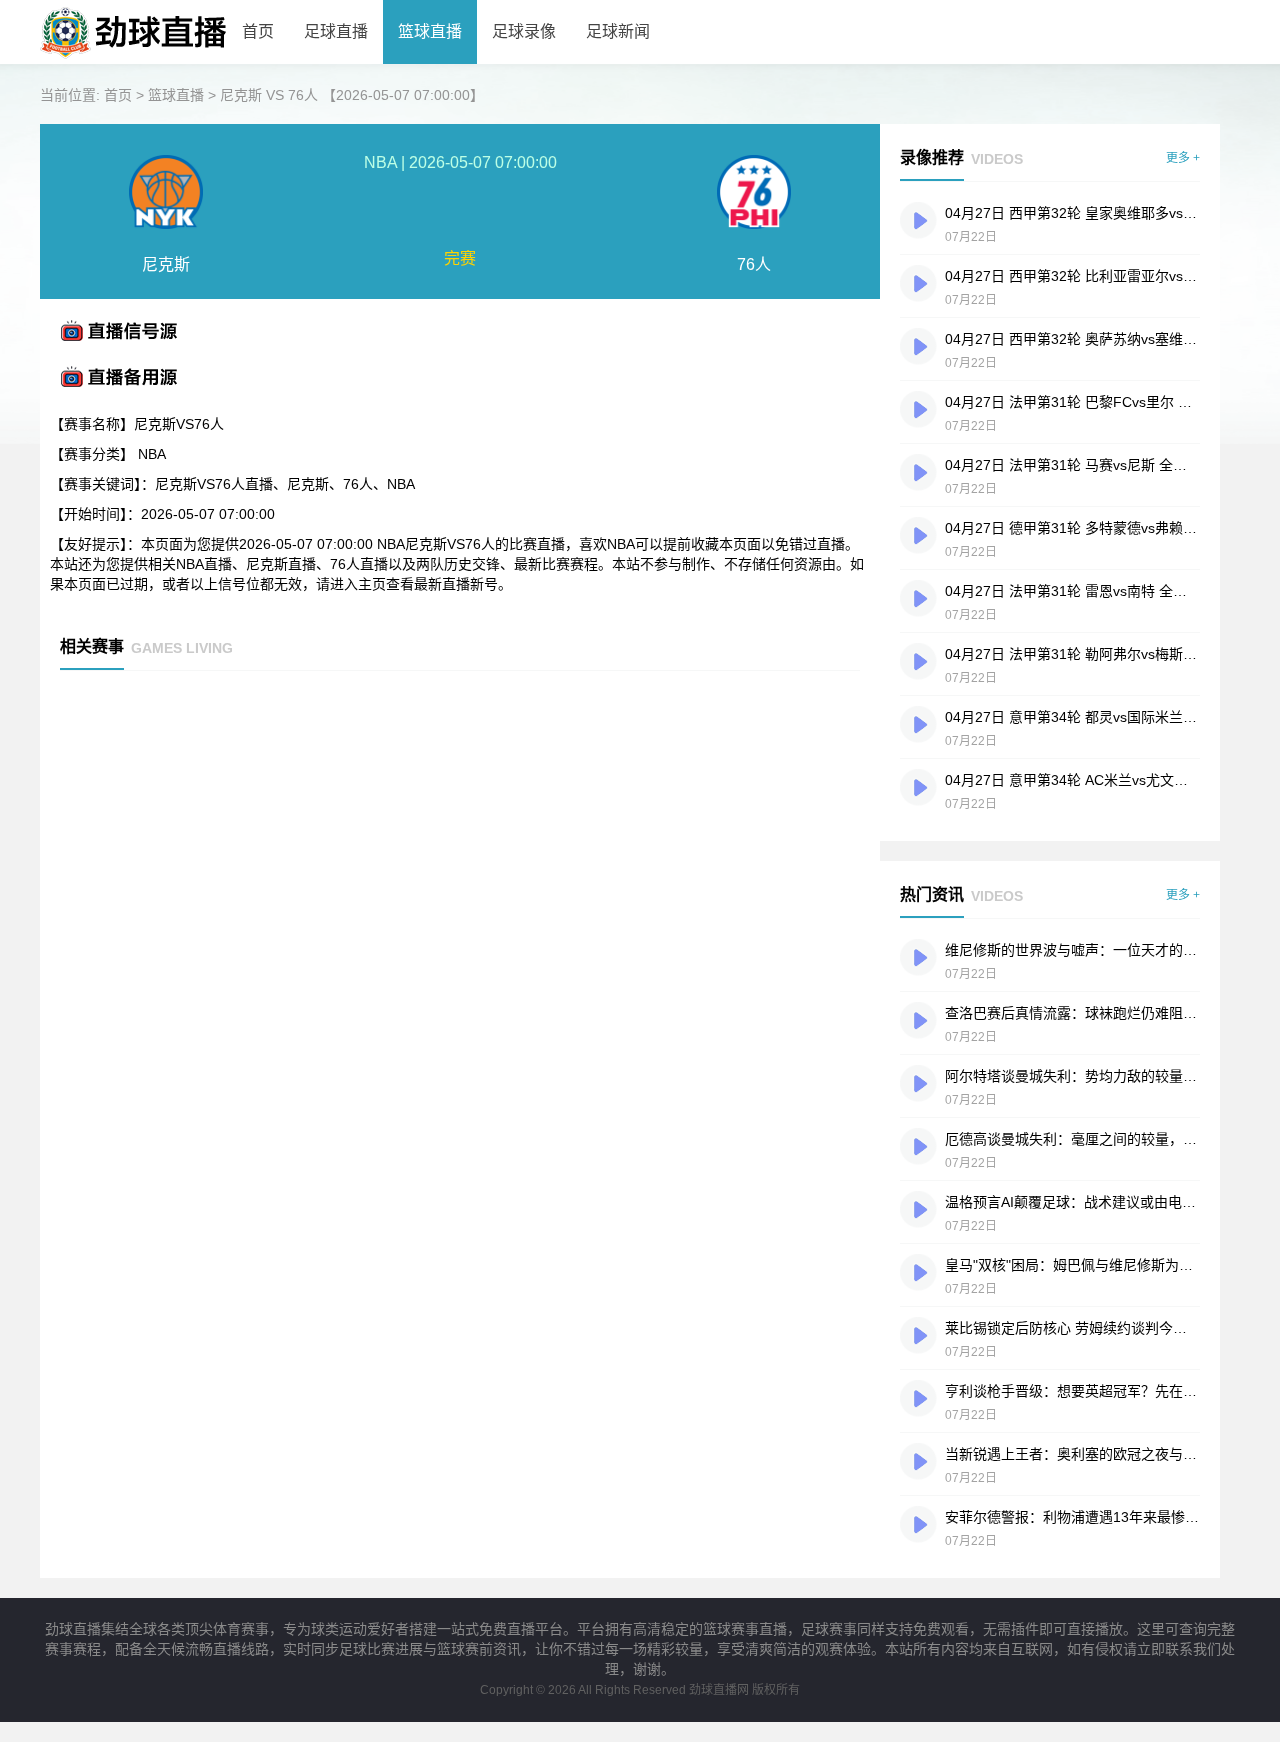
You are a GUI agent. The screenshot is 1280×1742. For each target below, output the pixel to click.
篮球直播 (430, 31)
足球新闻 (618, 31)
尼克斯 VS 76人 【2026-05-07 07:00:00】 (352, 95)
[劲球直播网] (133, 59)
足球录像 (524, 31)
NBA (152, 454)
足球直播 (336, 31)
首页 (258, 31)
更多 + (1183, 158)
